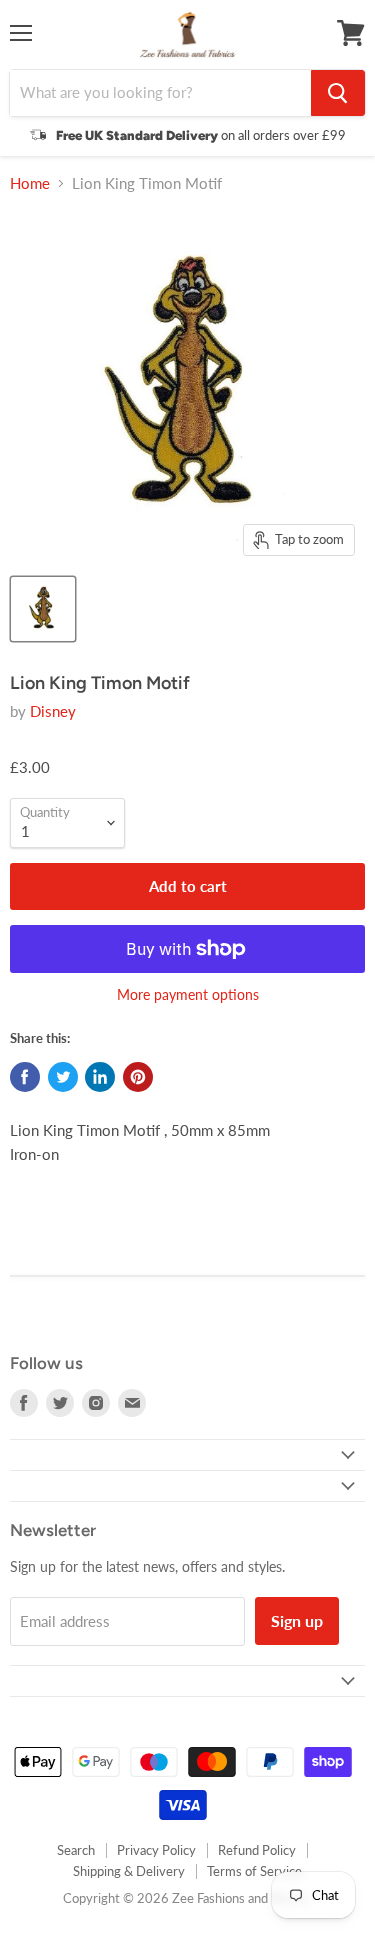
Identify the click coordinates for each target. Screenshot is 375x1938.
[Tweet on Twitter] (63, 1077)
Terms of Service (254, 1871)
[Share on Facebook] (25, 1077)
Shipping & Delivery (129, 1871)
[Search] (338, 93)
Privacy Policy (156, 1850)
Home (30, 183)
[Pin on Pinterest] (138, 1077)
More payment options (188, 995)
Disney (53, 711)
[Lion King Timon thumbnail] (43, 609)
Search (76, 1850)
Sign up (297, 1620)
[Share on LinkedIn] (100, 1077)
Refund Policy (257, 1850)
